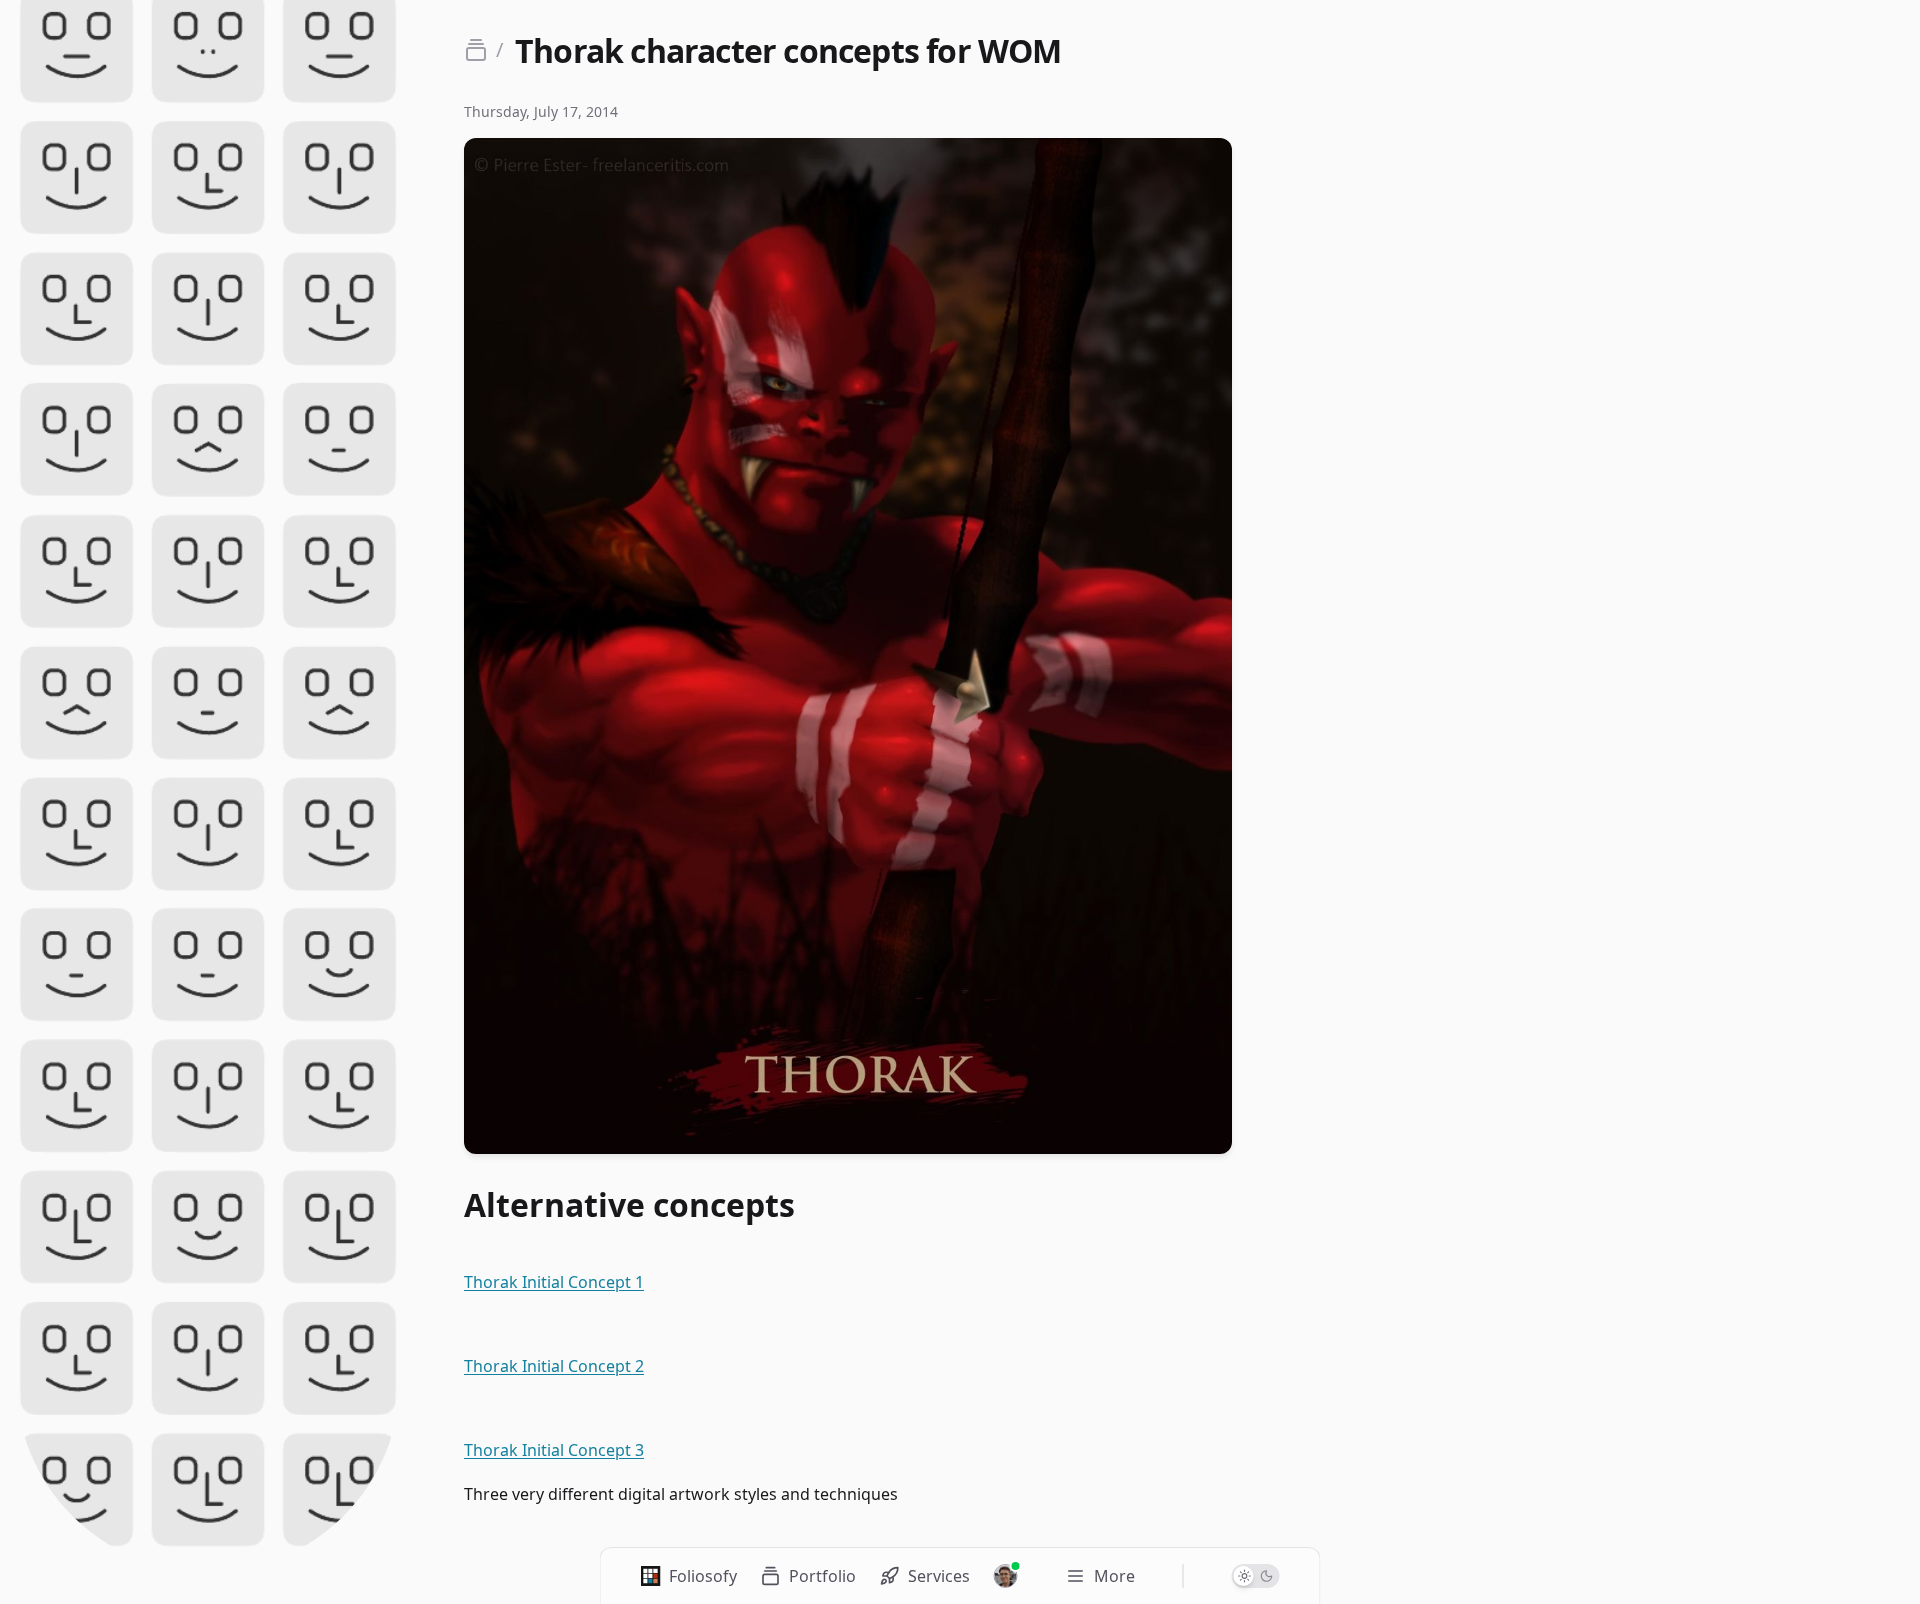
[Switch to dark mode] (1256, 1576)
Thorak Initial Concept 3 (554, 1450)
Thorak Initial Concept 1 (554, 1282)
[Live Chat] (1006, 1576)
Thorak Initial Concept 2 (554, 1366)
